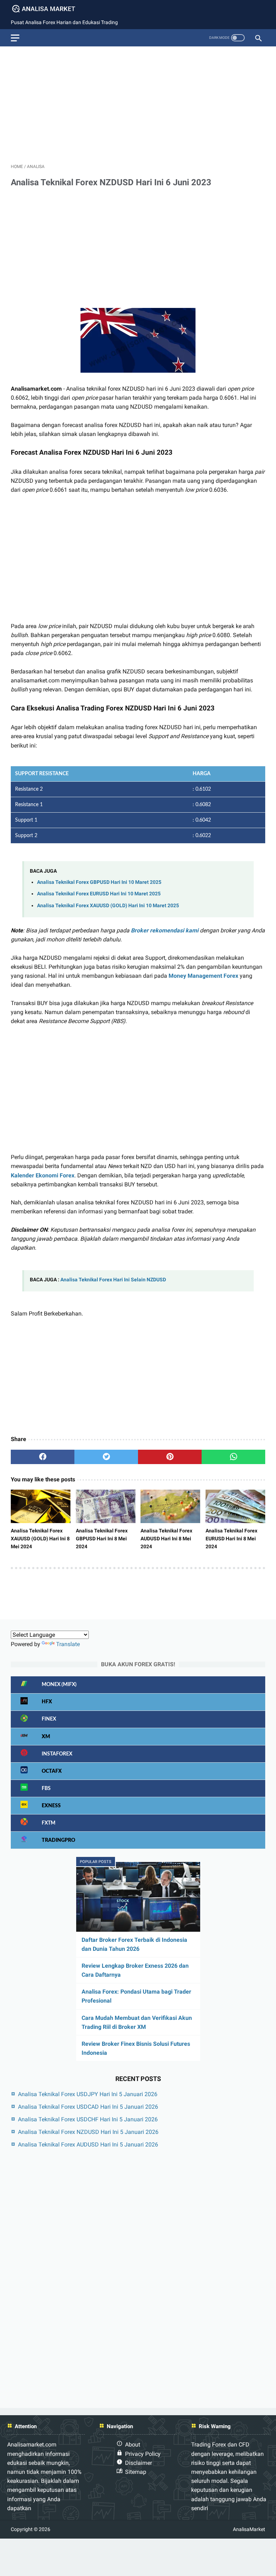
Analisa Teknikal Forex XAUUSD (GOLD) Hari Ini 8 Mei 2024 (40, 1539)
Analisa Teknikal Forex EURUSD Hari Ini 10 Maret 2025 (99, 894)
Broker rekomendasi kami (165, 930)
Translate (68, 1644)
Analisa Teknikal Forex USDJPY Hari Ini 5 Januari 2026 (88, 2094)
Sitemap (136, 2472)
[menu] (15, 38)
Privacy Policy (143, 2454)
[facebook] (43, 1457)
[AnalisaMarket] (48, 9)
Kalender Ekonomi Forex (43, 1175)
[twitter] (106, 1457)
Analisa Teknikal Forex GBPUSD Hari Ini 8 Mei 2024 (102, 1539)
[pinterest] (170, 1457)
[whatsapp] (233, 1457)
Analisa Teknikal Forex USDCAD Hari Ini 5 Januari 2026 (88, 2107)
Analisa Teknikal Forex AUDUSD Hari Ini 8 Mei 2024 (166, 1539)
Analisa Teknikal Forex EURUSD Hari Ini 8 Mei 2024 (231, 1539)
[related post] (41, 1507)
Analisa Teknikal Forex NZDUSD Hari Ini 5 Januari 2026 (88, 2132)
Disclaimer (139, 2463)
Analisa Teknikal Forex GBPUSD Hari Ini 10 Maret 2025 (99, 882)
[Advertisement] (138, 102)
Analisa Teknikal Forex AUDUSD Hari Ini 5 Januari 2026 (88, 2145)
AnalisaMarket (249, 2529)
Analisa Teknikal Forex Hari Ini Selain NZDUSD (113, 1280)
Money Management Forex (203, 976)
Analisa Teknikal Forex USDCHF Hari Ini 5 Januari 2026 (88, 2119)
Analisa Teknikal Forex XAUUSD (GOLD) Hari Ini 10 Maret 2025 (108, 906)
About (133, 2445)
